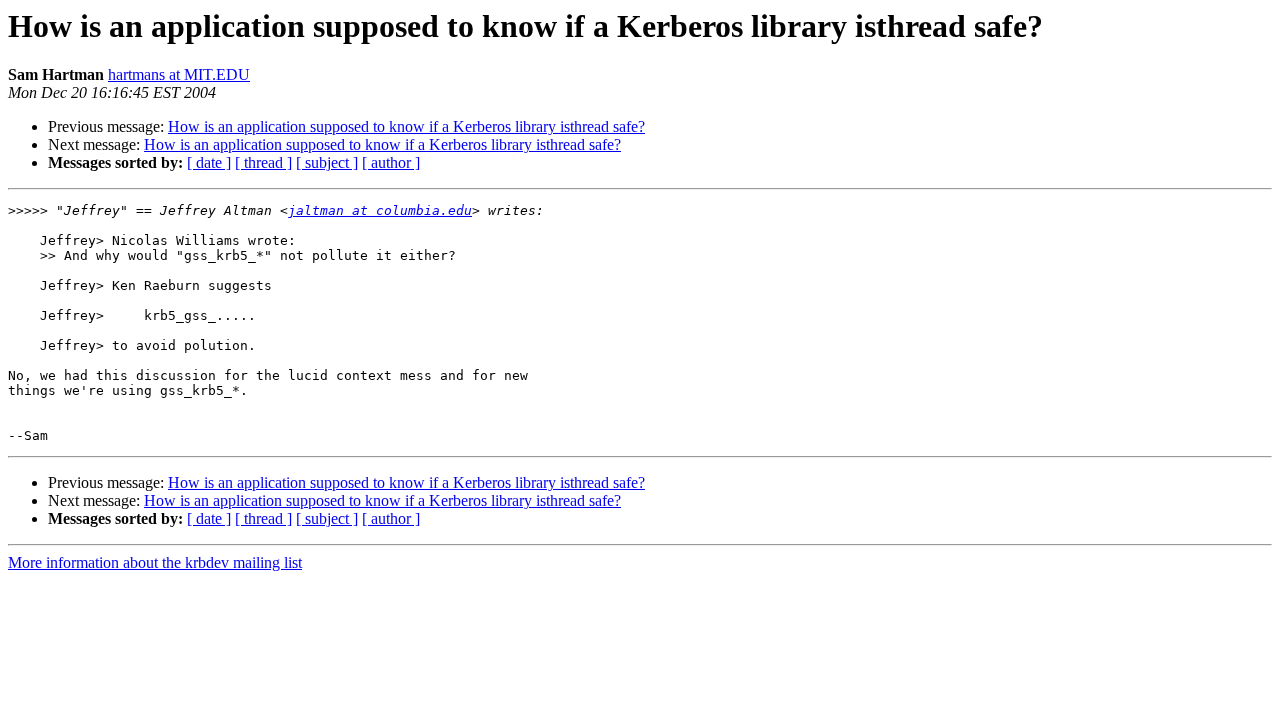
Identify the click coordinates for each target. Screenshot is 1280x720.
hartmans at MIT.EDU (179, 74)
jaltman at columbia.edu (380, 210)
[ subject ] (327, 162)
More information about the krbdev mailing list (155, 562)
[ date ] (209, 162)
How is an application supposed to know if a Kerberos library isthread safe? (406, 126)
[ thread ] (263, 162)
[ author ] (391, 162)
